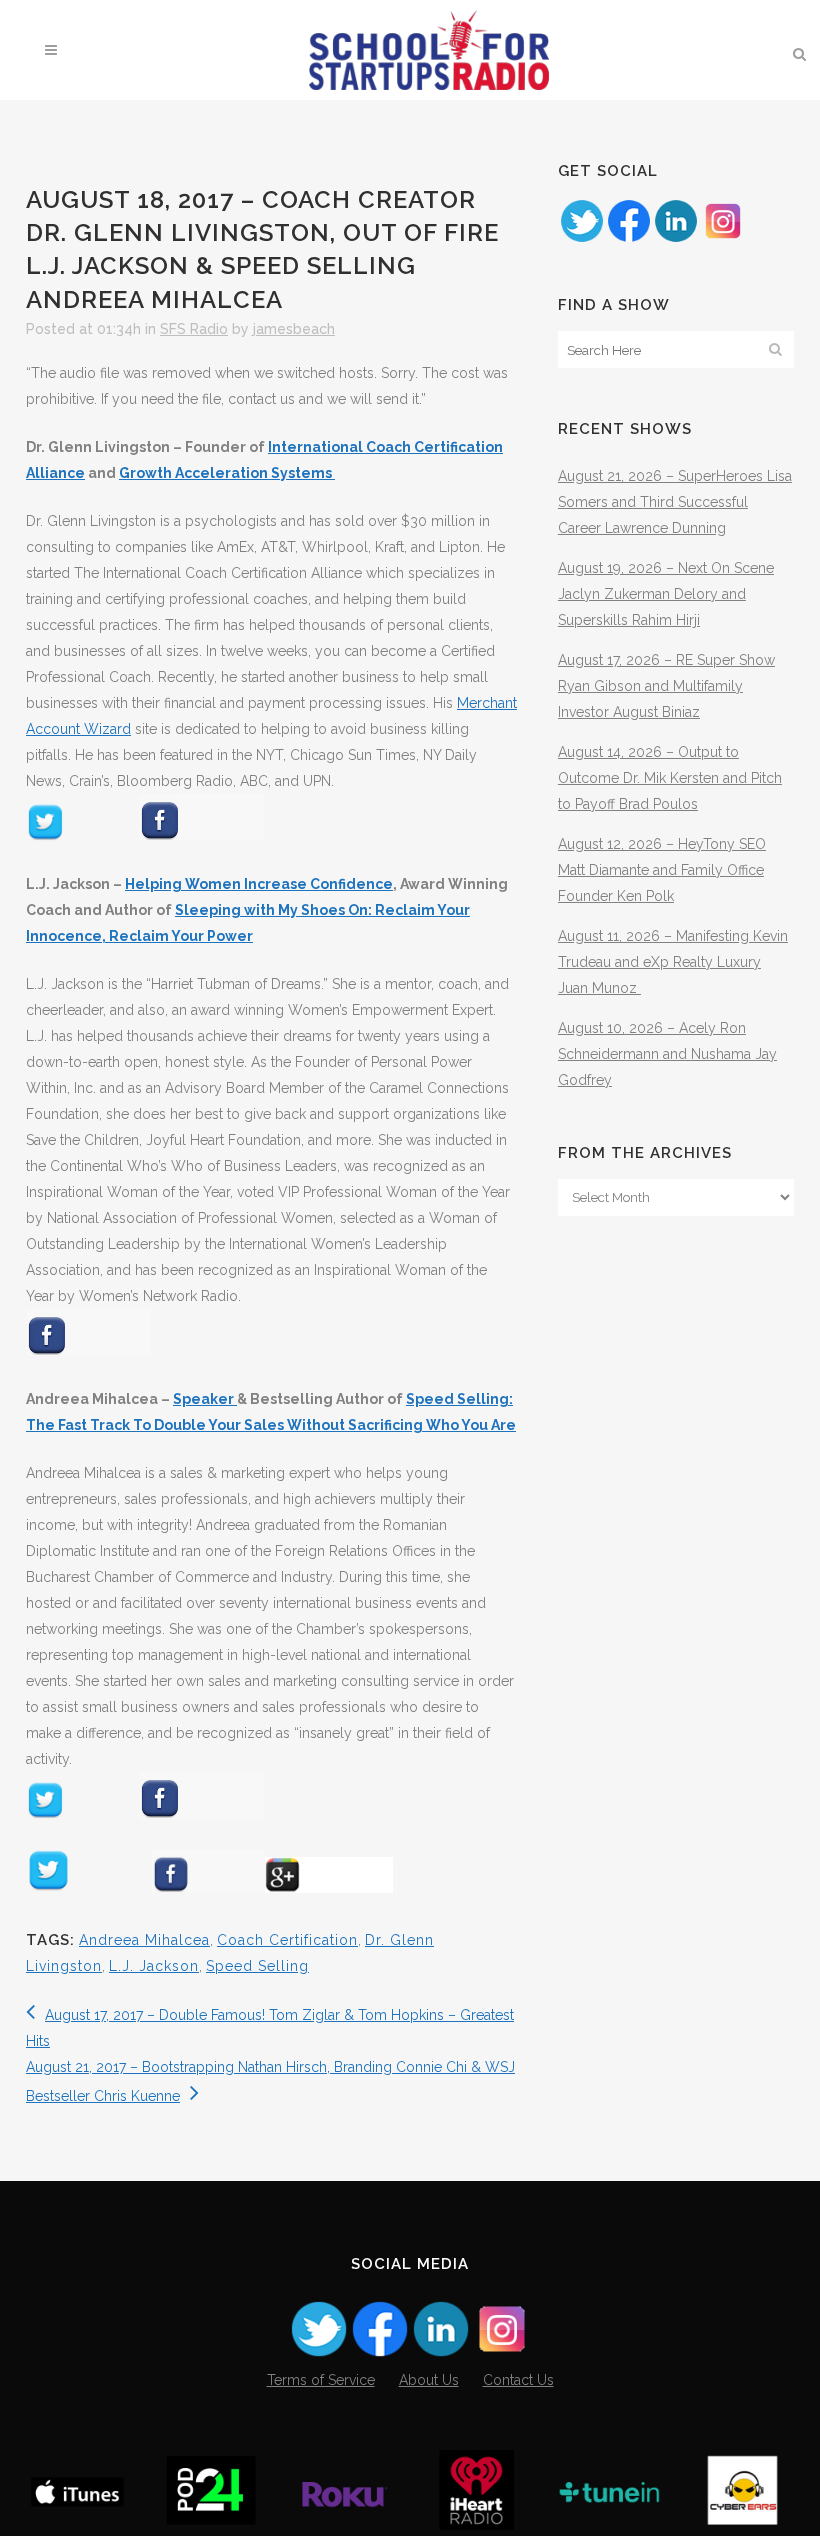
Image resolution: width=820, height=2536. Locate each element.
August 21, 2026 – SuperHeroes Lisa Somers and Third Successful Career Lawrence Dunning (675, 502)
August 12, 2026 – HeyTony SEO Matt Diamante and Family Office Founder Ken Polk (662, 870)
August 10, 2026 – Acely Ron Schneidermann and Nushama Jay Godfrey (667, 1054)
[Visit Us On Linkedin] (675, 239)
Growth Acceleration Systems (227, 473)
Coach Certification (287, 1940)
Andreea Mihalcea (144, 1940)
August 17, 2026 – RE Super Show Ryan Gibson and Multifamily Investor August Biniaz (666, 686)
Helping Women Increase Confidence (259, 884)
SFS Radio (194, 329)
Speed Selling (257, 1966)
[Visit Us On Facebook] (628, 239)
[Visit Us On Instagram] (722, 239)
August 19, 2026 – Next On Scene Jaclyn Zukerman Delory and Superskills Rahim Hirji (666, 594)
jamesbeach (294, 329)
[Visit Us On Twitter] (581, 239)
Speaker (205, 1399)
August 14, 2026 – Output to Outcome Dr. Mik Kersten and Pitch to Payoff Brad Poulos (670, 778)
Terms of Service (321, 2380)
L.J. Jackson (154, 1966)
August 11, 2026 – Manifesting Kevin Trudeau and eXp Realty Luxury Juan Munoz (673, 962)
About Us (429, 2380)
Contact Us (518, 2380)
